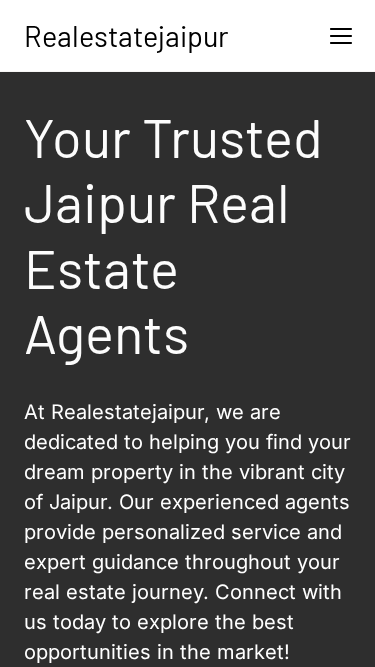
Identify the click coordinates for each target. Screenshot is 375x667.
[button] (341, 36)
